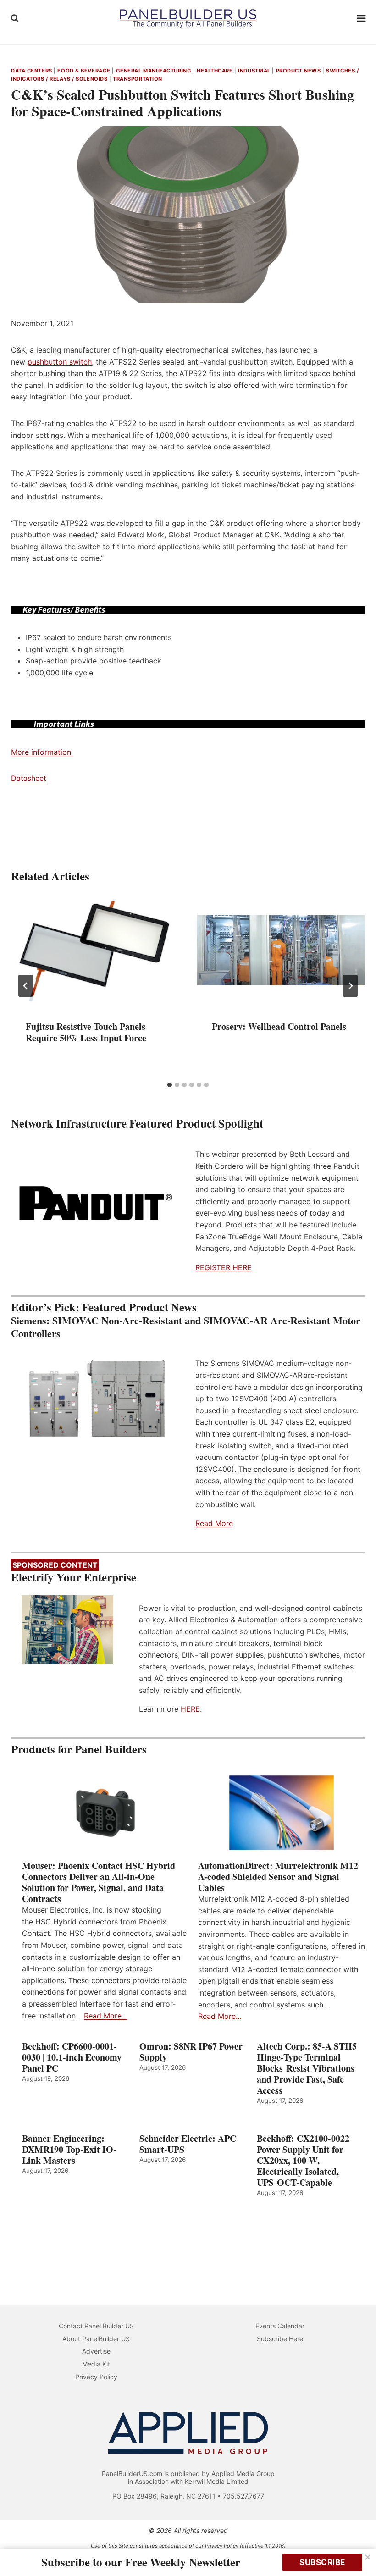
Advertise (96, 2351)
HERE (190, 1709)
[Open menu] (362, 18)
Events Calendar (280, 2326)
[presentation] (95, 950)
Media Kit (96, 2364)
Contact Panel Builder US (96, 2326)
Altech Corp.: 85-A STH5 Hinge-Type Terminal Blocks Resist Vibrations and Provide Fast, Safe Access (307, 2068)
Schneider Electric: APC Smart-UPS (188, 2144)
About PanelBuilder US (96, 2339)
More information (42, 752)
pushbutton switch (60, 362)
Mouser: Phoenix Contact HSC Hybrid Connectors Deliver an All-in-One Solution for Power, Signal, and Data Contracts (99, 1882)
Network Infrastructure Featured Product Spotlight (137, 1123)
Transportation (138, 79)
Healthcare (215, 71)
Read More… (106, 2016)
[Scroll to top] (359, 2550)
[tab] (170, 1085)
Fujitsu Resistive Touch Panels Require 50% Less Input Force (86, 1032)
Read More (214, 1523)
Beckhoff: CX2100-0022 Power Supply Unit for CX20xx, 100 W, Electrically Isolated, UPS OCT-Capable (303, 2161)
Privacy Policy (96, 2377)
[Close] (368, 2557)
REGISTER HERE (224, 1267)
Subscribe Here (280, 2339)
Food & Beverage (84, 71)
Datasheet (29, 778)
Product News (299, 71)
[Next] (350, 986)
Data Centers (32, 71)
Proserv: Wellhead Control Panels (279, 1026)
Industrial (254, 71)
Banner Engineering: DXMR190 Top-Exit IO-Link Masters (69, 2150)
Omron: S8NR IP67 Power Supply (191, 2052)
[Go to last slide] (26, 986)
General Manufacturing (154, 71)
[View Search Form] (15, 18)
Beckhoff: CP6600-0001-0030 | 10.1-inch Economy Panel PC (72, 2057)
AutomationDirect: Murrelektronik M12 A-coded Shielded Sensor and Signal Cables (278, 1877)
